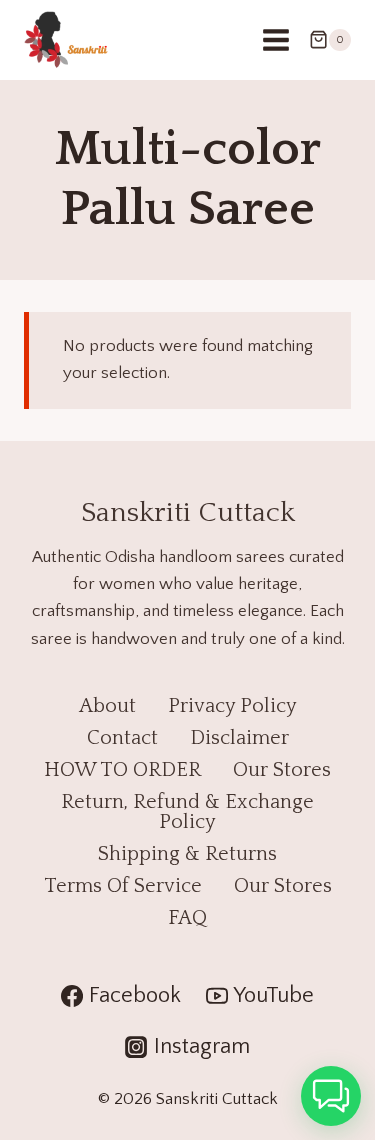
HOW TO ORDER (122, 770)
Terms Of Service (123, 886)
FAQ (187, 918)
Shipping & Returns (187, 854)
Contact (122, 738)
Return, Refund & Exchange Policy (187, 812)
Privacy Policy (232, 706)
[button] (331, 1096)
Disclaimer (239, 738)
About (107, 706)
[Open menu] (275, 39)
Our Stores (282, 770)
